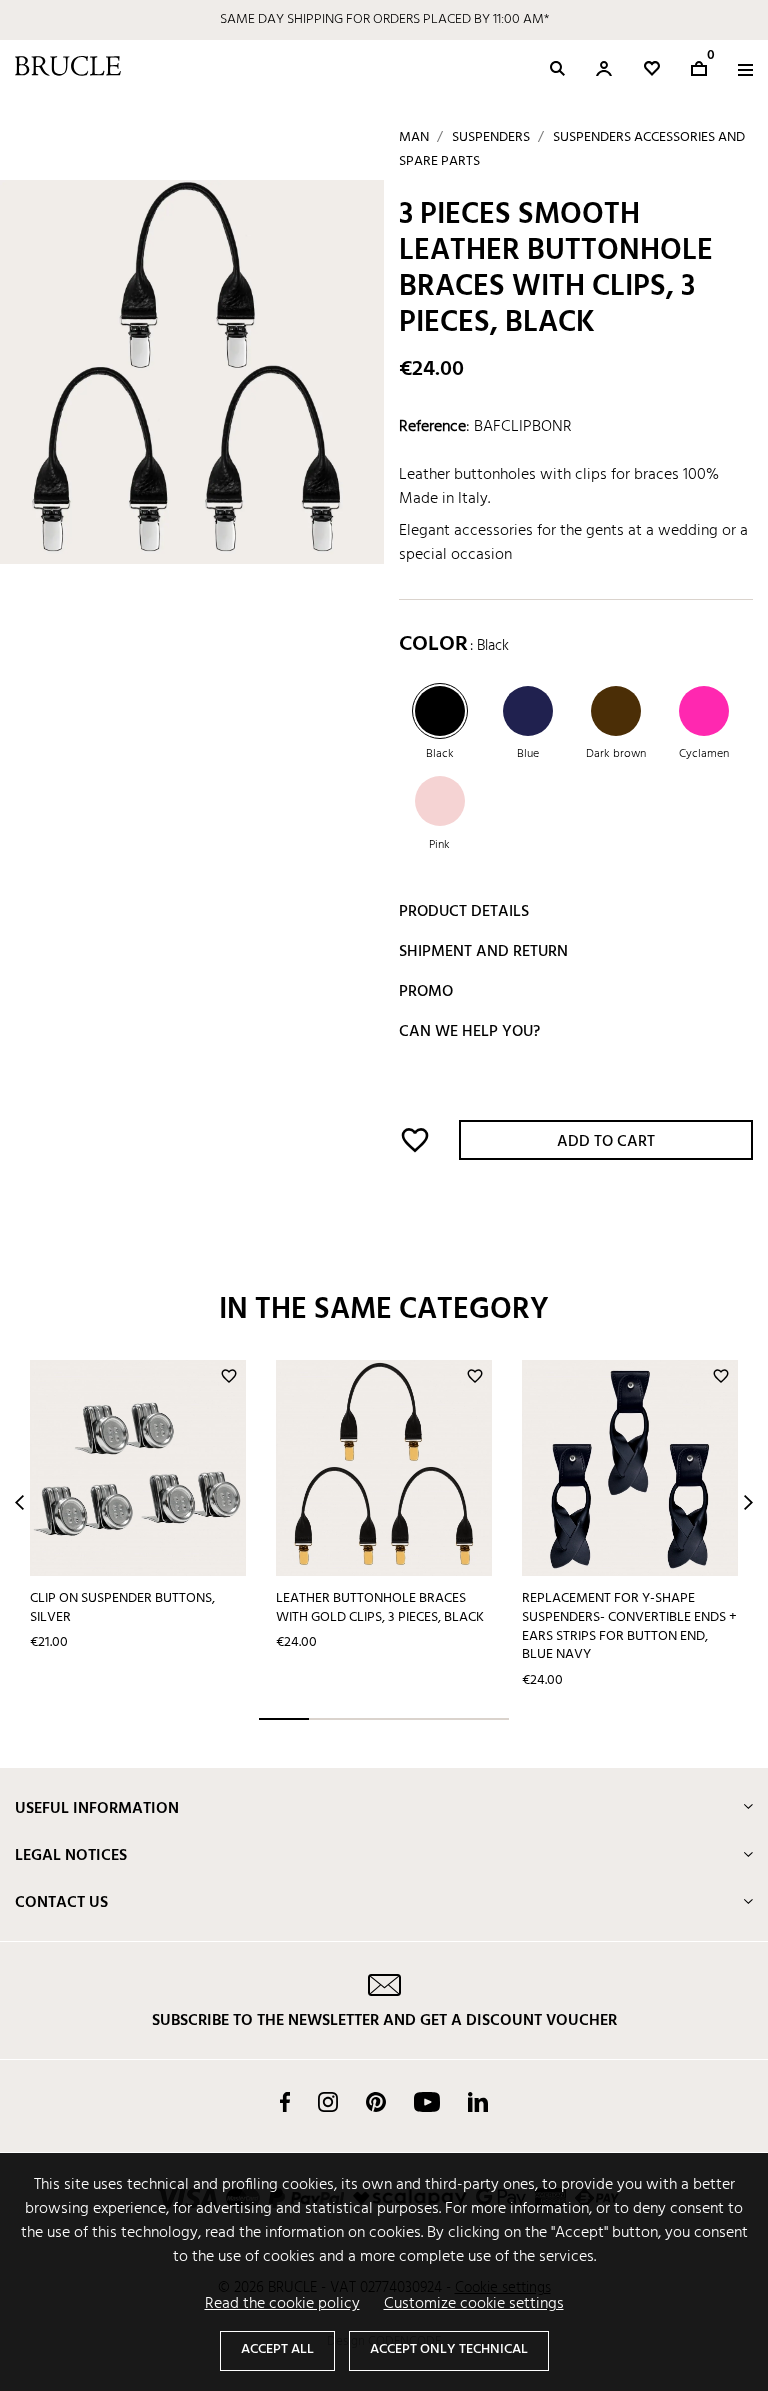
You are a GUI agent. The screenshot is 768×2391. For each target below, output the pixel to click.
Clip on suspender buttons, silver (122, 1608)
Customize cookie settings (474, 2304)
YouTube (427, 2102)
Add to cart (606, 1142)
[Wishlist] (652, 68)
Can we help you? (469, 1032)
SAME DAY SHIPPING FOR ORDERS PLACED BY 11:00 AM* (384, 19)
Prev (19, 1502)
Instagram (328, 2102)
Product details (464, 912)
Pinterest (376, 2102)
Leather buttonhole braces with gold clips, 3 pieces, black (380, 1608)
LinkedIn (478, 2102)
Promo (426, 992)
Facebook (285, 2102)
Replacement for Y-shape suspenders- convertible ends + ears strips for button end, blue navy (629, 1626)
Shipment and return (483, 952)
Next (748, 1502)
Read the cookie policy (282, 2304)
